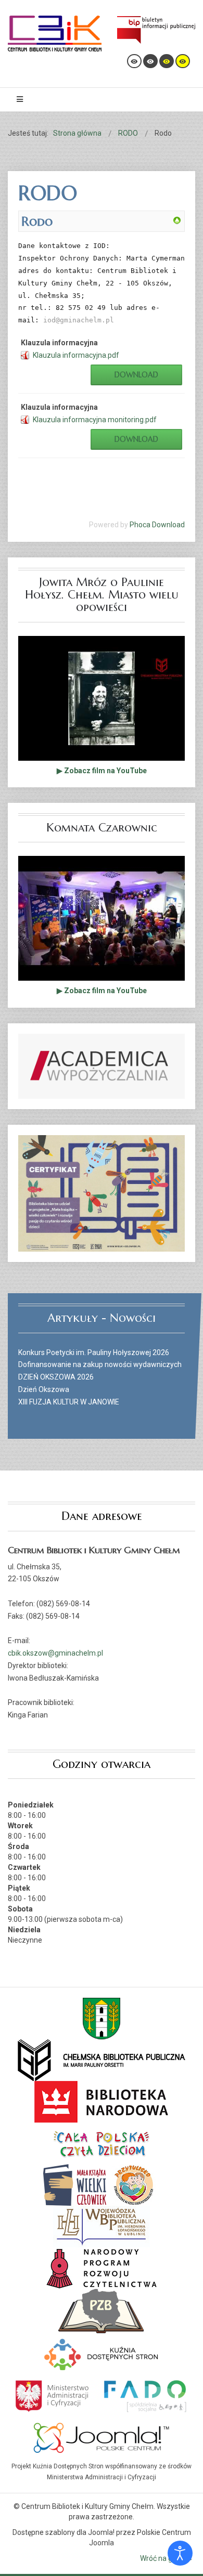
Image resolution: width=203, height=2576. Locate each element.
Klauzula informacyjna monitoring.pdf (95, 420)
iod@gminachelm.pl (79, 320)
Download (136, 375)
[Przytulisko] (134, 2184)
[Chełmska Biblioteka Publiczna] (102, 2060)
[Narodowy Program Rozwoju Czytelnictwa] (102, 2268)
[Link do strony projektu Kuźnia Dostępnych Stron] (102, 2353)
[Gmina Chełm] (102, 2018)
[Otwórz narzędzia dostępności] (180, 2553)
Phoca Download (157, 525)
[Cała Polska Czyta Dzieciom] (102, 2143)
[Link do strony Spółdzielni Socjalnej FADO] (144, 2395)
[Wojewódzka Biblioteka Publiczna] (102, 2226)
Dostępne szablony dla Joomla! (64, 2532)
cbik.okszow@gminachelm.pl (55, 1653)
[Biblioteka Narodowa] (102, 2101)
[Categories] (177, 220)
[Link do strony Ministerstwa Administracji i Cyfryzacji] (53, 2395)
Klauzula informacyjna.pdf (76, 355)
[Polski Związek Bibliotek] (102, 2310)
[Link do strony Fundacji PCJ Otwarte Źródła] (102, 2437)
